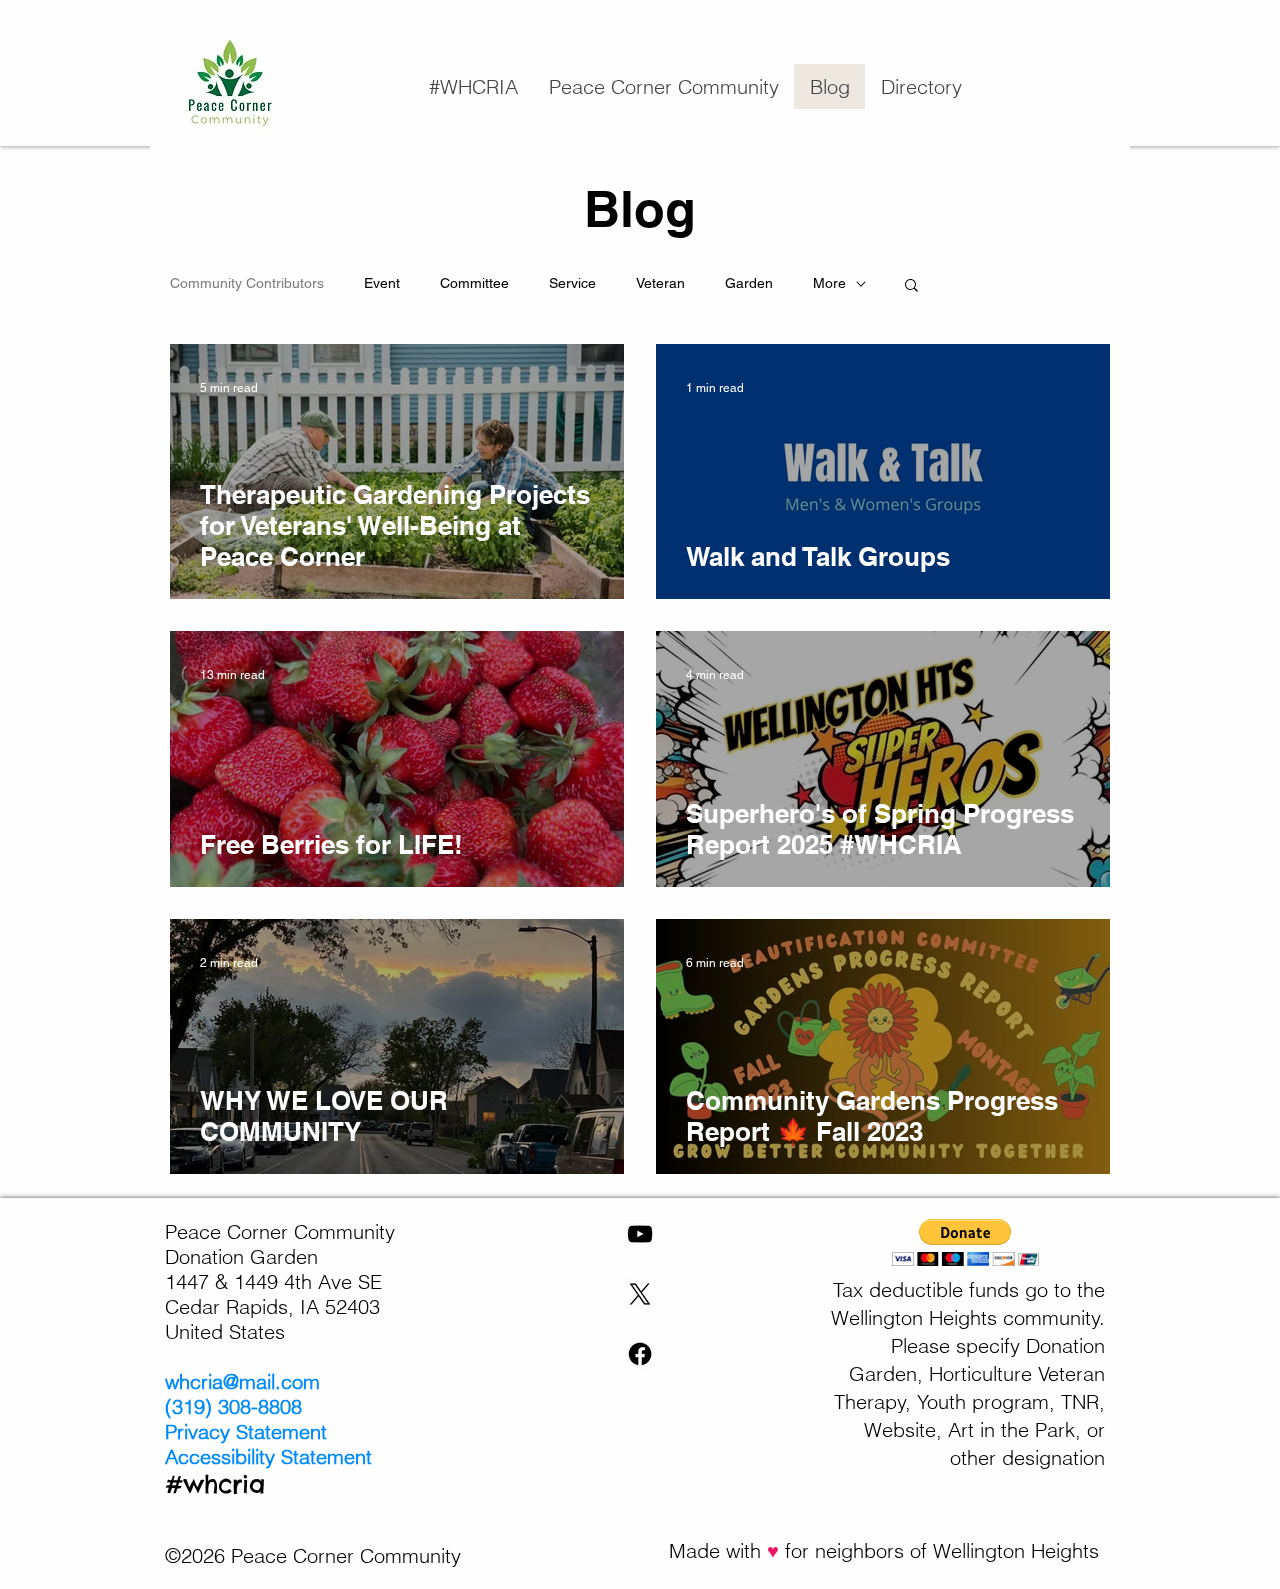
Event (382, 283)
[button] (663, 86)
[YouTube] (640, 1234)
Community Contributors (247, 283)
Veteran (660, 283)
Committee (474, 283)
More (829, 283)
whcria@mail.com (242, 1381)
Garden (749, 283)
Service (572, 283)
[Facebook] (640, 1354)
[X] (640, 1294)
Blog (640, 208)
